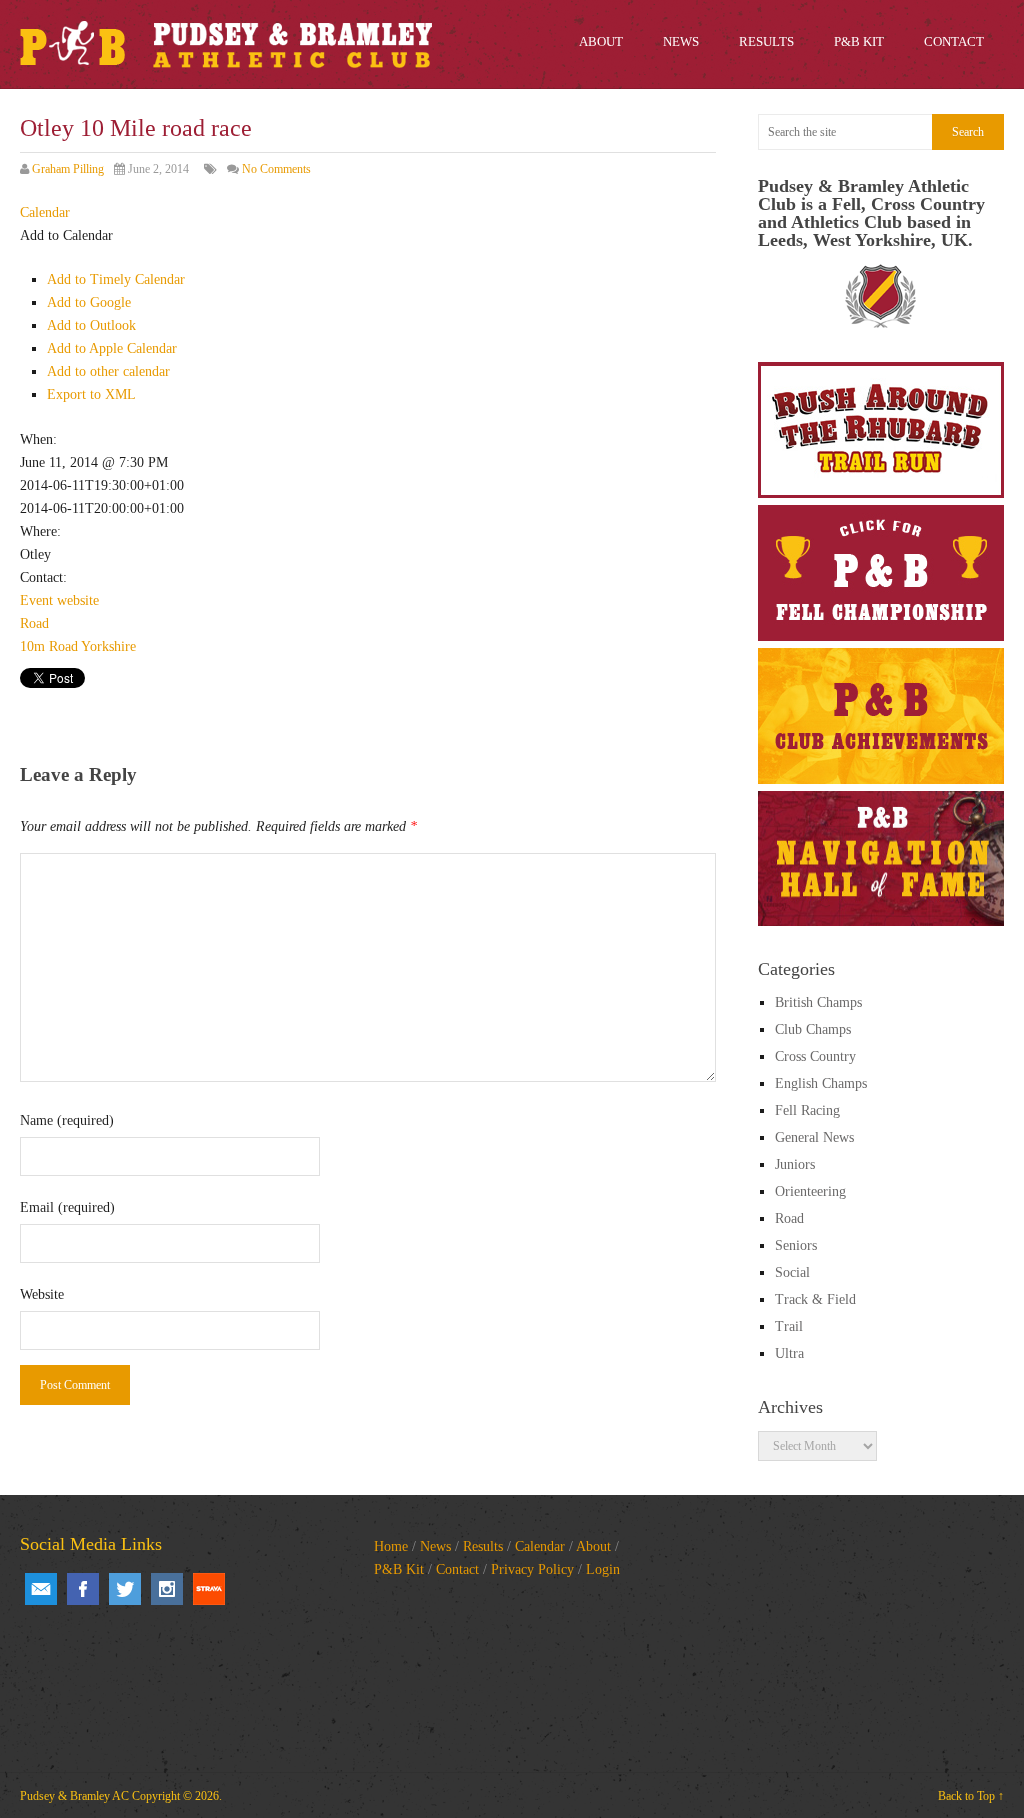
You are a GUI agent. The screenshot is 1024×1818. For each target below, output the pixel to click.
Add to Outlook (91, 325)
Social (792, 1272)
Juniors (795, 1164)
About (593, 1546)
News (435, 1546)
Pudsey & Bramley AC (74, 1796)
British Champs (818, 1002)
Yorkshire (108, 646)
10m (32, 646)
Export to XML (91, 394)
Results (483, 1546)
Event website (59, 600)
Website (42, 1294)
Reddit (209, 1589)
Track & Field (815, 1299)
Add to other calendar (108, 371)
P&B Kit (399, 1569)
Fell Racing (807, 1110)
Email (41, 1589)
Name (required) (67, 1120)
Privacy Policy (532, 1569)
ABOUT (601, 41)
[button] (66, 235)
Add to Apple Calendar (112, 348)
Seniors (796, 1245)
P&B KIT (859, 41)
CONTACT (954, 41)
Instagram (167, 1589)
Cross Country (815, 1056)
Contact (457, 1569)
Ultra (789, 1353)
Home (391, 1546)
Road (34, 623)
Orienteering (810, 1191)
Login (603, 1569)
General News (814, 1137)
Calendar (540, 1546)
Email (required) (67, 1207)
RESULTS (766, 41)
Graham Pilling (68, 169)
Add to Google (89, 302)
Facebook (83, 1589)
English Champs (821, 1083)
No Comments (276, 169)
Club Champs (813, 1029)
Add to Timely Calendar (116, 279)
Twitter (125, 1589)
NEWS (681, 41)
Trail (789, 1326)
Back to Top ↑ (971, 1796)
